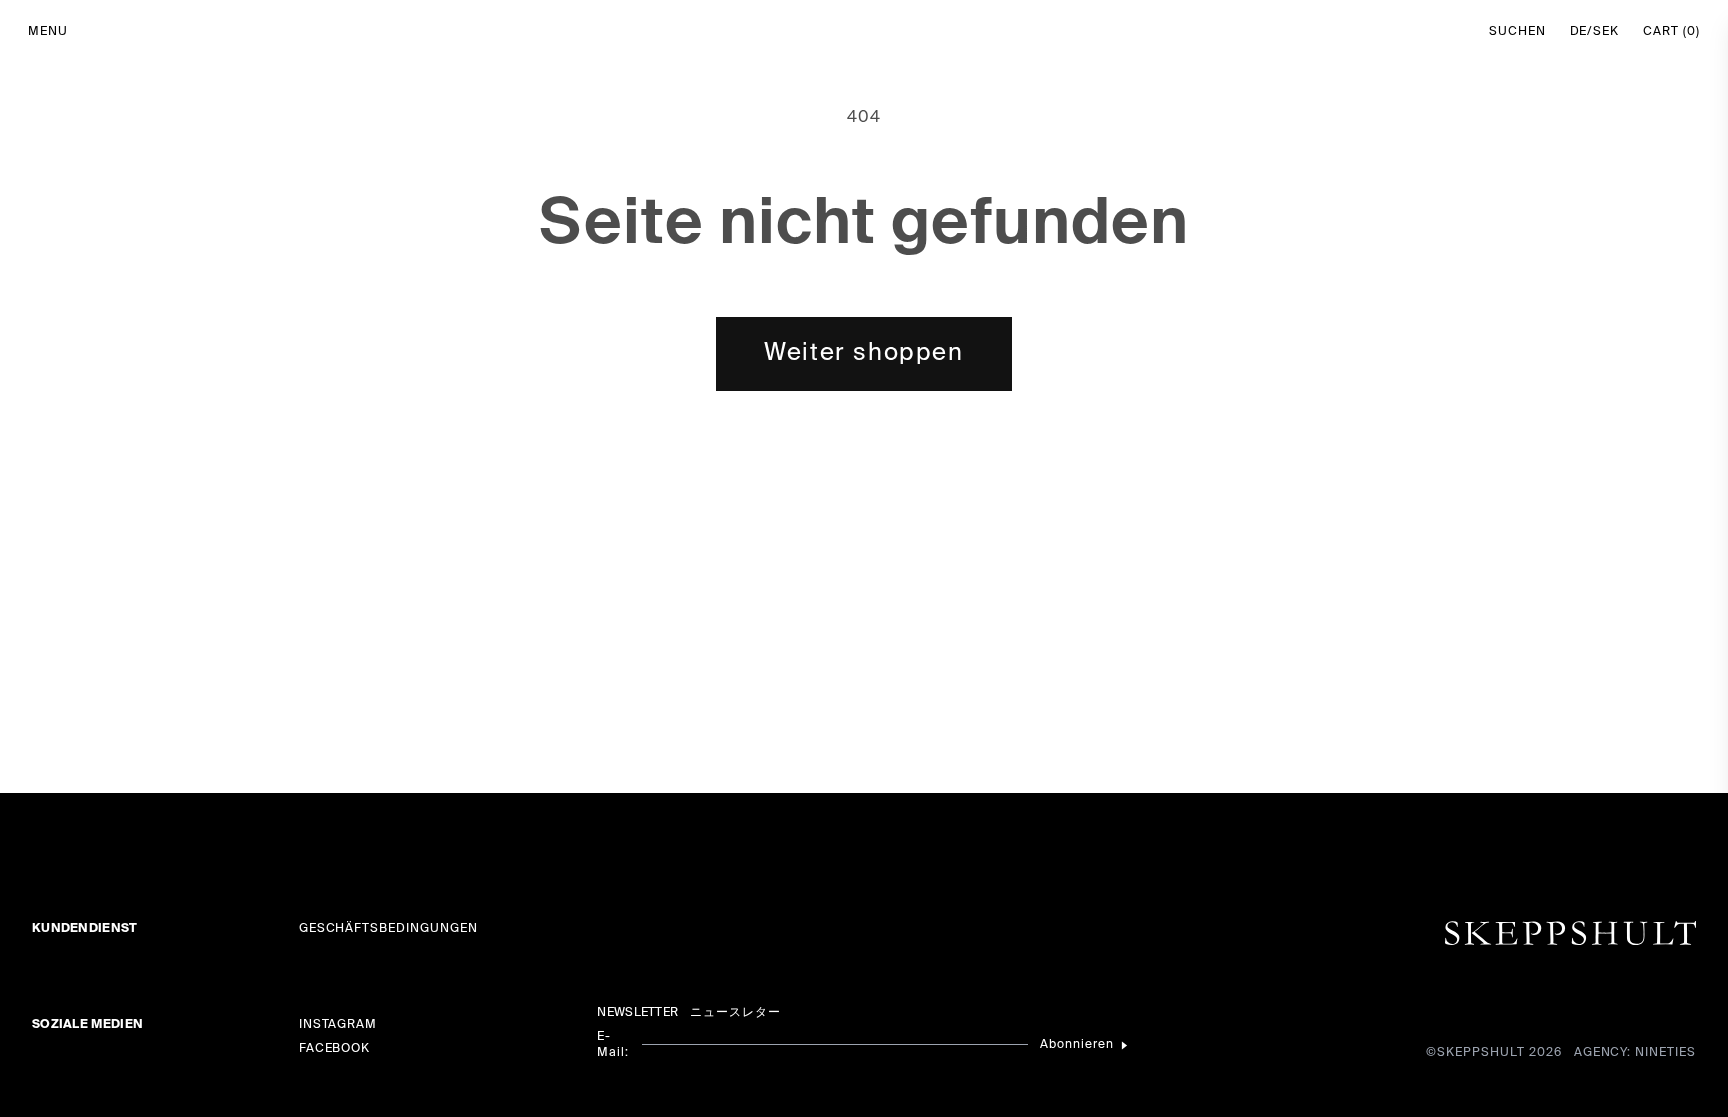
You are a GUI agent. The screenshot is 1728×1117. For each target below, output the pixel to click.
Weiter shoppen (863, 353)
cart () (1671, 32)
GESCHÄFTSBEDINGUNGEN (388, 929)
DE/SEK (1595, 32)
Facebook (335, 1049)
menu (48, 32)
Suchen (1517, 32)
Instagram (338, 1025)
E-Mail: (613, 1045)
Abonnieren (1077, 1045)
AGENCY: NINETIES (1635, 1053)
